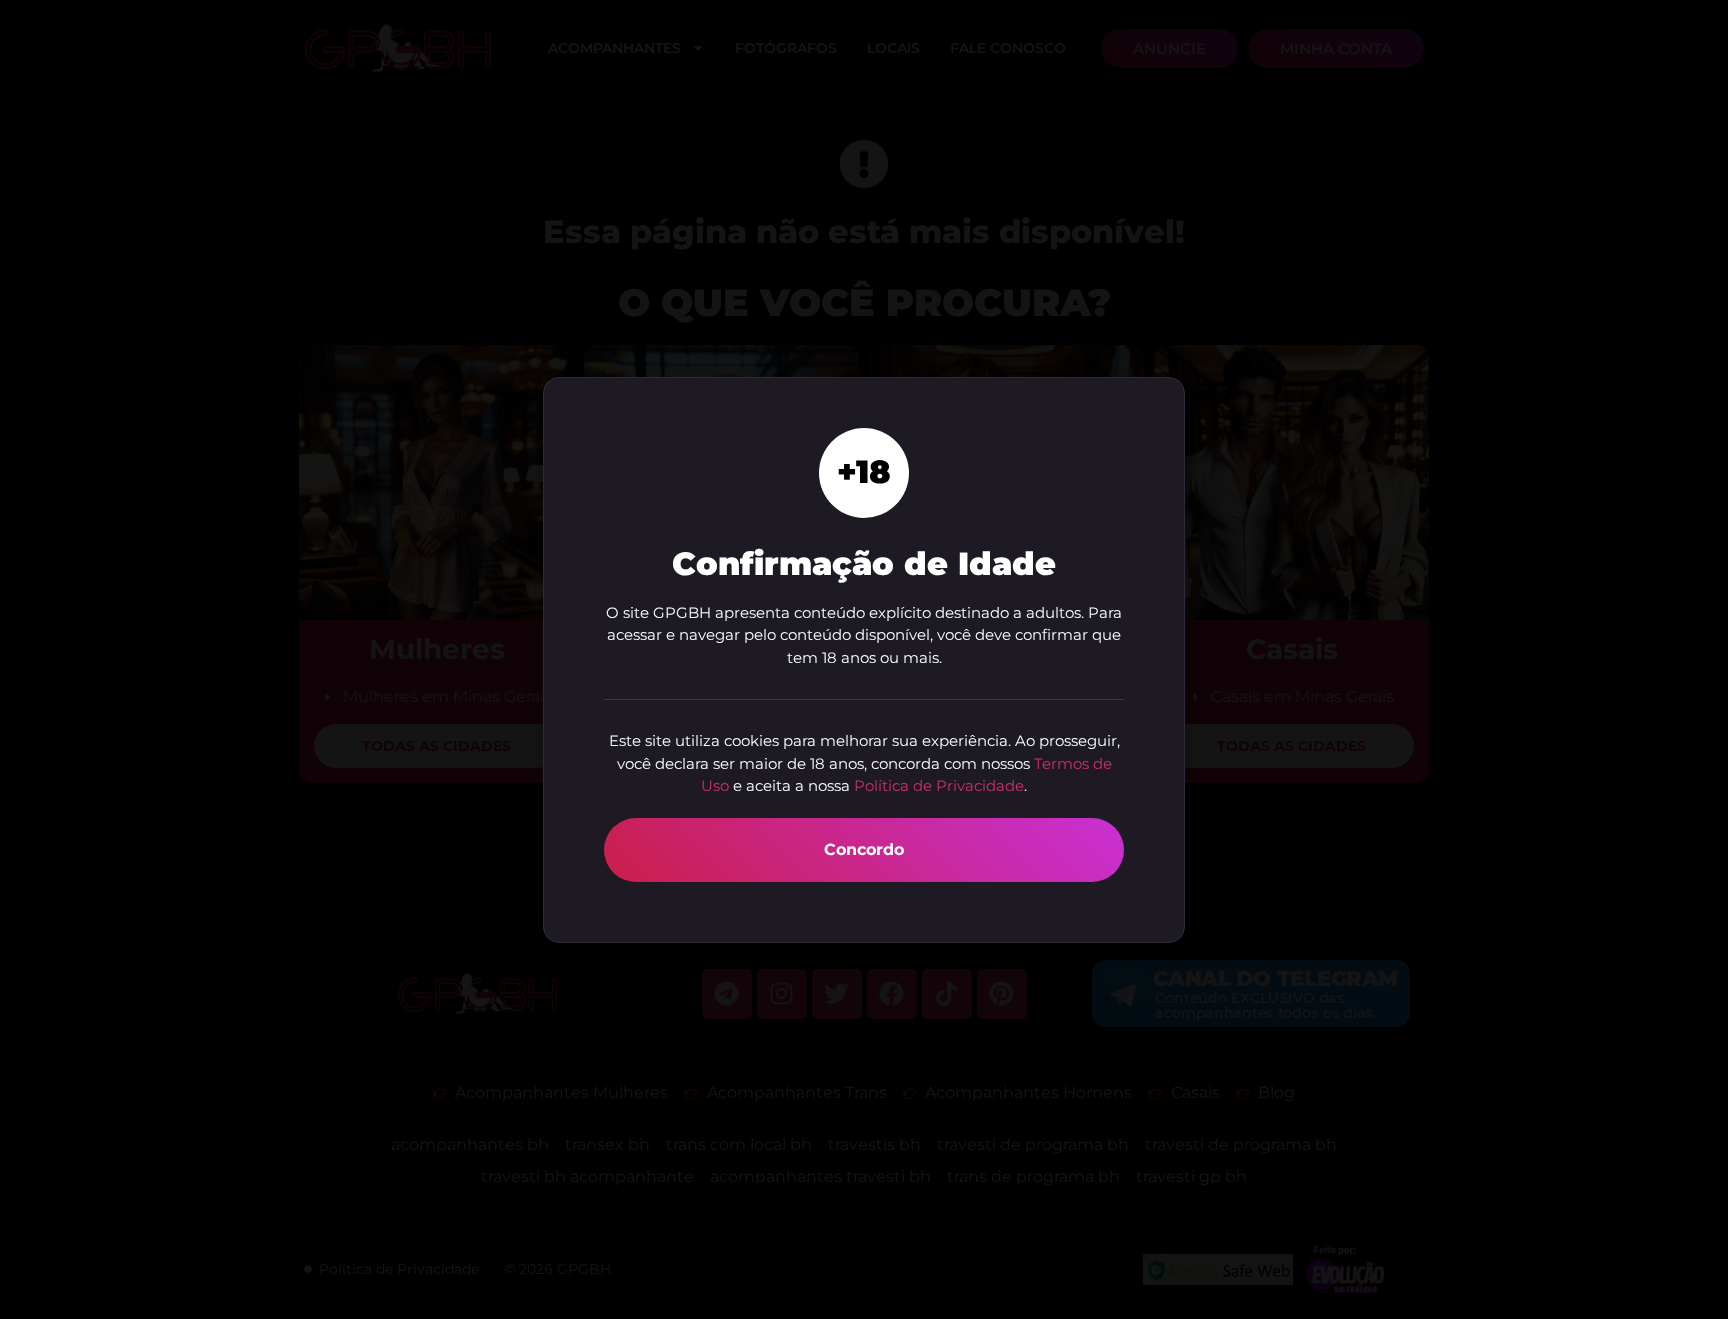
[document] (864, 659)
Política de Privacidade (939, 785)
